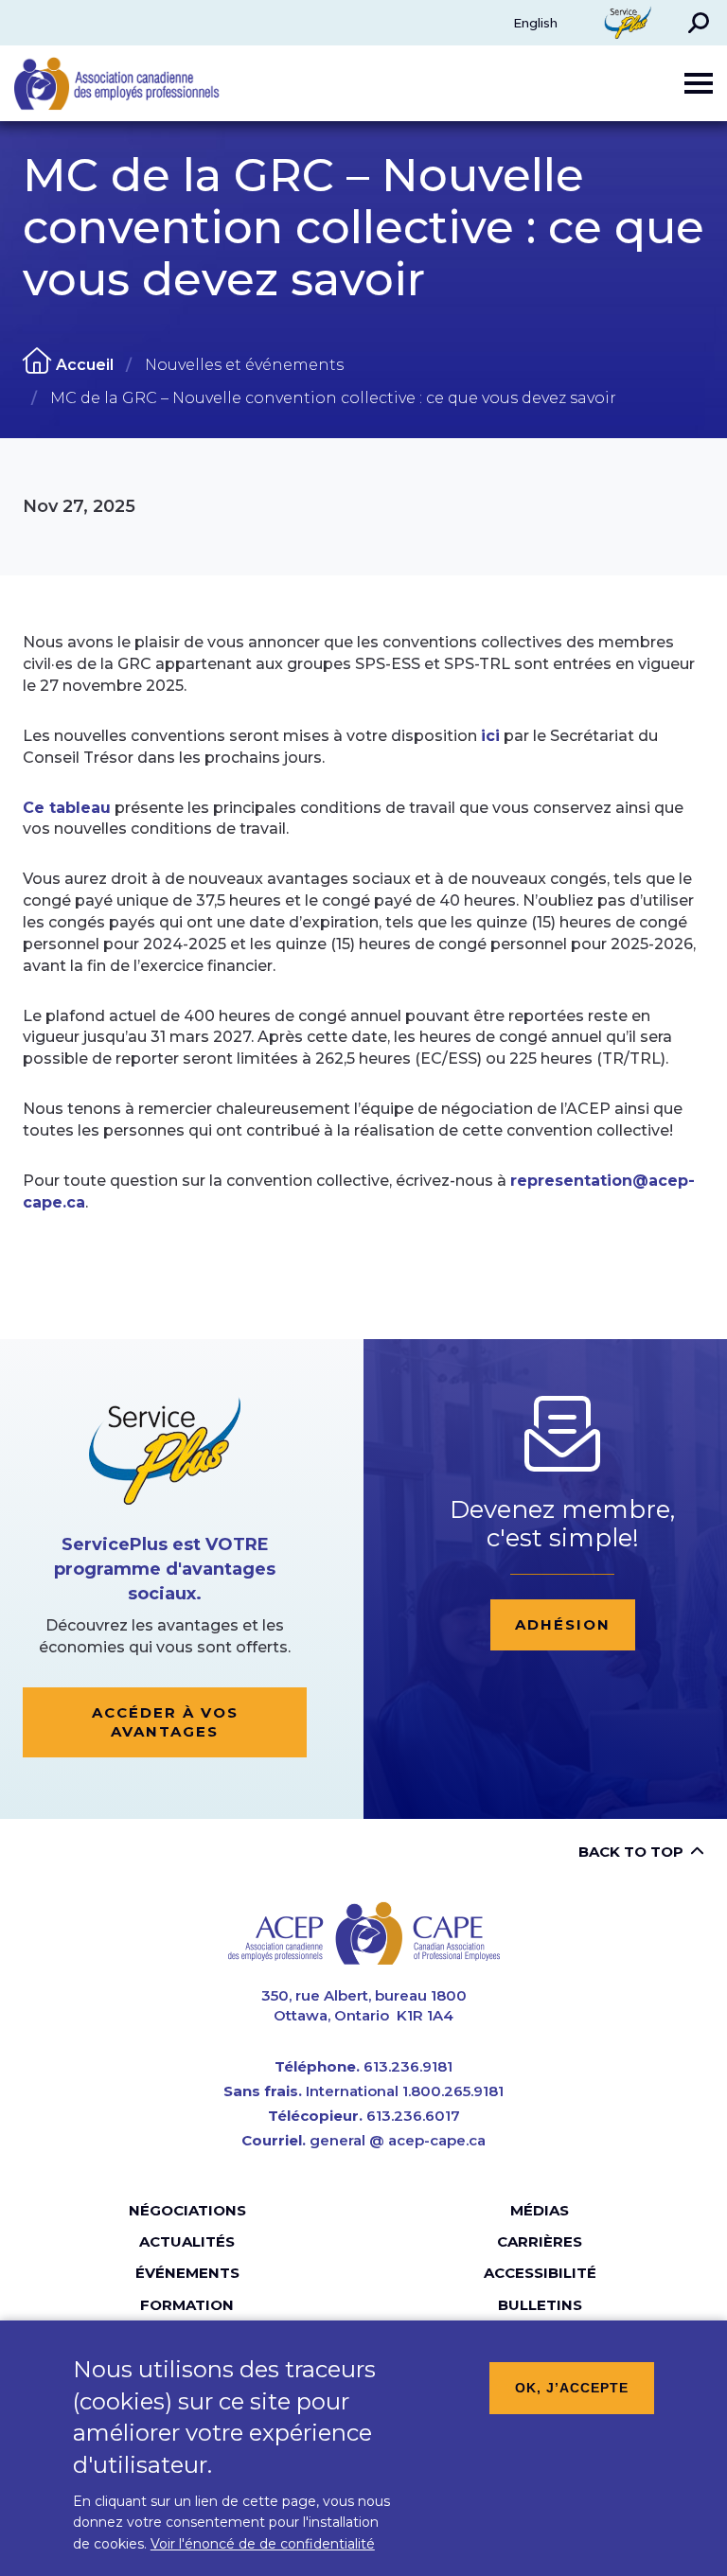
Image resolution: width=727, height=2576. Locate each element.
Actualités (187, 2241)
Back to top (631, 1852)
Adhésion (563, 1624)
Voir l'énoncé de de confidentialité (263, 2544)
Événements (187, 2273)
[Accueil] (364, 1933)
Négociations (187, 2210)
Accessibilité (540, 2273)
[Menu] (699, 83)
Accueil (85, 365)
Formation (187, 2305)
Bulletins (540, 2305)
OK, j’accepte (572, 2388)
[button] (699, 23)
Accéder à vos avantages (165, 1722)
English (535, 23)
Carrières (540, 2241)
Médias (540, 2210)
